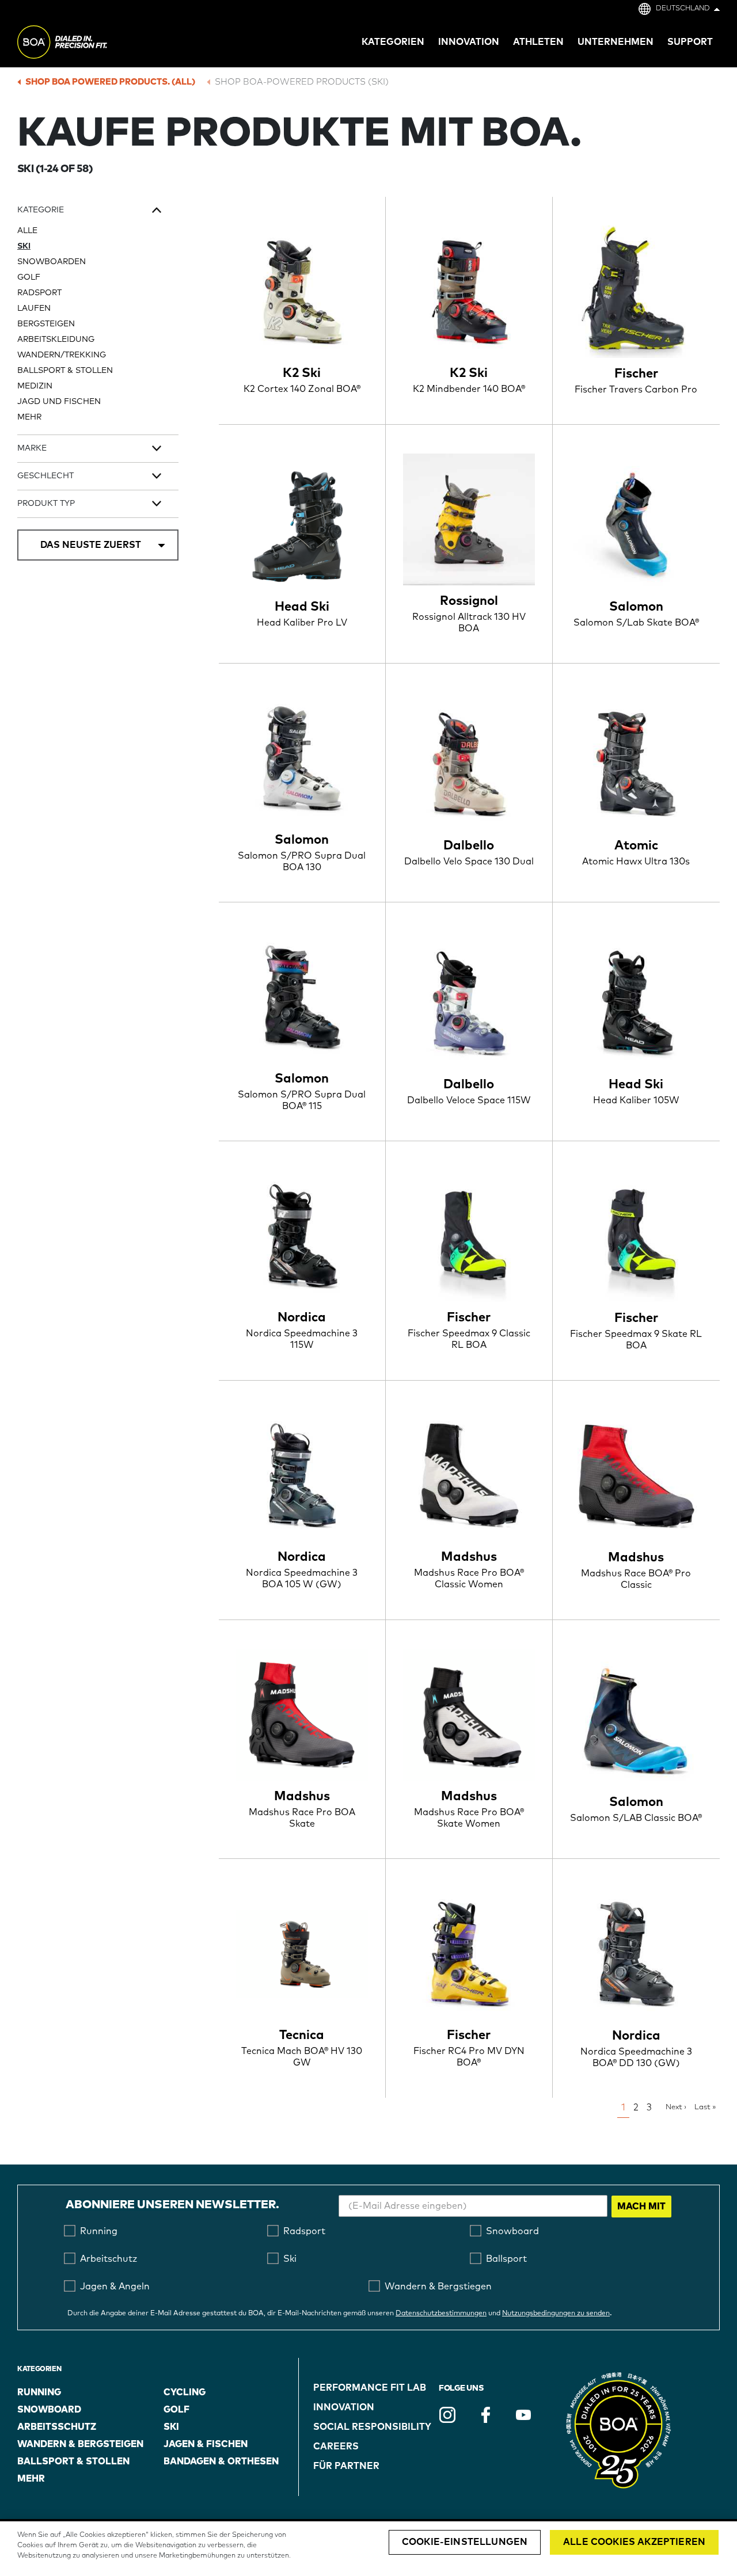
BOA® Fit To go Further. (88, 44)
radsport (39, 293)
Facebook (485, 2415)
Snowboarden (52, 262)
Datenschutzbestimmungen (441, 2314)
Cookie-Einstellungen (465, 2542)
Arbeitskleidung (56, 340)
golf (176, 2410)
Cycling (185, 2392)
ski (171, 2427)
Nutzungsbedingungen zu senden (556, 2314)
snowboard (49, 2410)
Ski (24, 246)
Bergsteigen (46, 324)
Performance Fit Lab (370, 2388)
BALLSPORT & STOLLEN (65, 371)
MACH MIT (641, 2207)
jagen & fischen (206, 2444)
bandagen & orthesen (221, 2461)
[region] (368, 2549)
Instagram (447, 2415)
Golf (29, 277)
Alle (27, 231)
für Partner (346, 2466)
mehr (29, 417)
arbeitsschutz (57, 2427)
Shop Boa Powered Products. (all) (110, 82)
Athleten (538, 42)
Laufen (34, 308)
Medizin (35, 386)
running (39, 2392)
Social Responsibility (372, 2427)
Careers (336, 2447)
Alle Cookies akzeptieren (634, 2542)
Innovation (344, 2407)
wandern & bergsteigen (80, 2444)
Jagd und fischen (59, 402)
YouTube (523, 2415)
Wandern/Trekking (62, 355)
